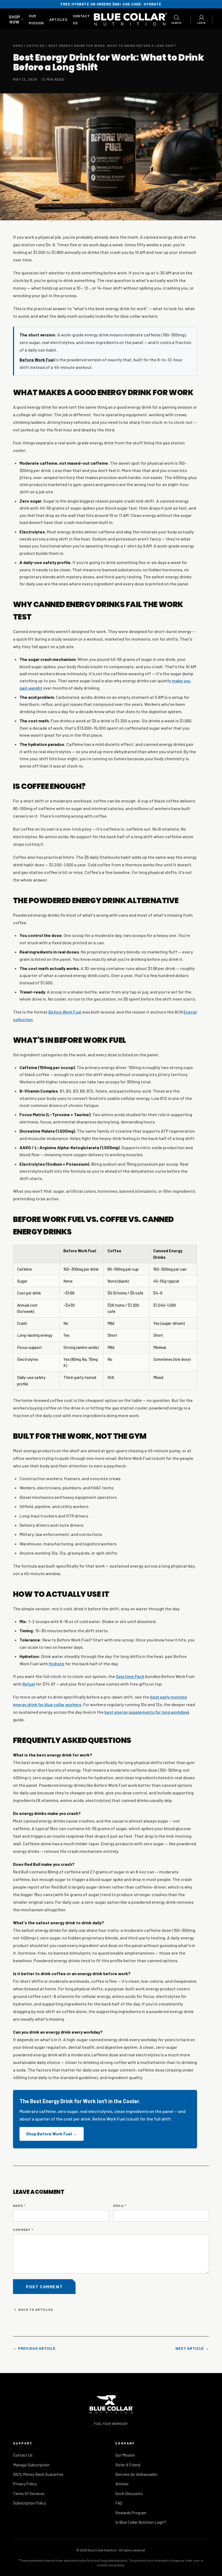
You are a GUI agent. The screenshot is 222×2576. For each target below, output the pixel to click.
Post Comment (44, 2287)
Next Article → (192, 2348)
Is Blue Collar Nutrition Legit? (141, 2522)
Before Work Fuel (65, 1012)
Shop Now (16, 19)
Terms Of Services (29, 2493)
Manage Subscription (31, 2465)
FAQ (119, 2503)
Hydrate (57, 1664)
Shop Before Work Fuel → (52, 2134)
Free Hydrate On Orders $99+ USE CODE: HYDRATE (111, 4)
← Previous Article (34, 2348)
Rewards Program (131, 2513)
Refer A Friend (128, 2465)
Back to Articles (36, 2309)
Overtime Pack (130, 1676)
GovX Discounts (129, 2493)
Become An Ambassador (136, 2474)
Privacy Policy (25, 2484)
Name (19, 2205)
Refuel (29, 1684)
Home (18, 45)
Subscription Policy (30, 2503)
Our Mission (125, 2455)
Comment (23, 2230)
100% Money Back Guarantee (38, 2474)
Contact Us (23, 2455)
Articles (58, 19)
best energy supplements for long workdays (147, 1712)
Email (120, 2205)
